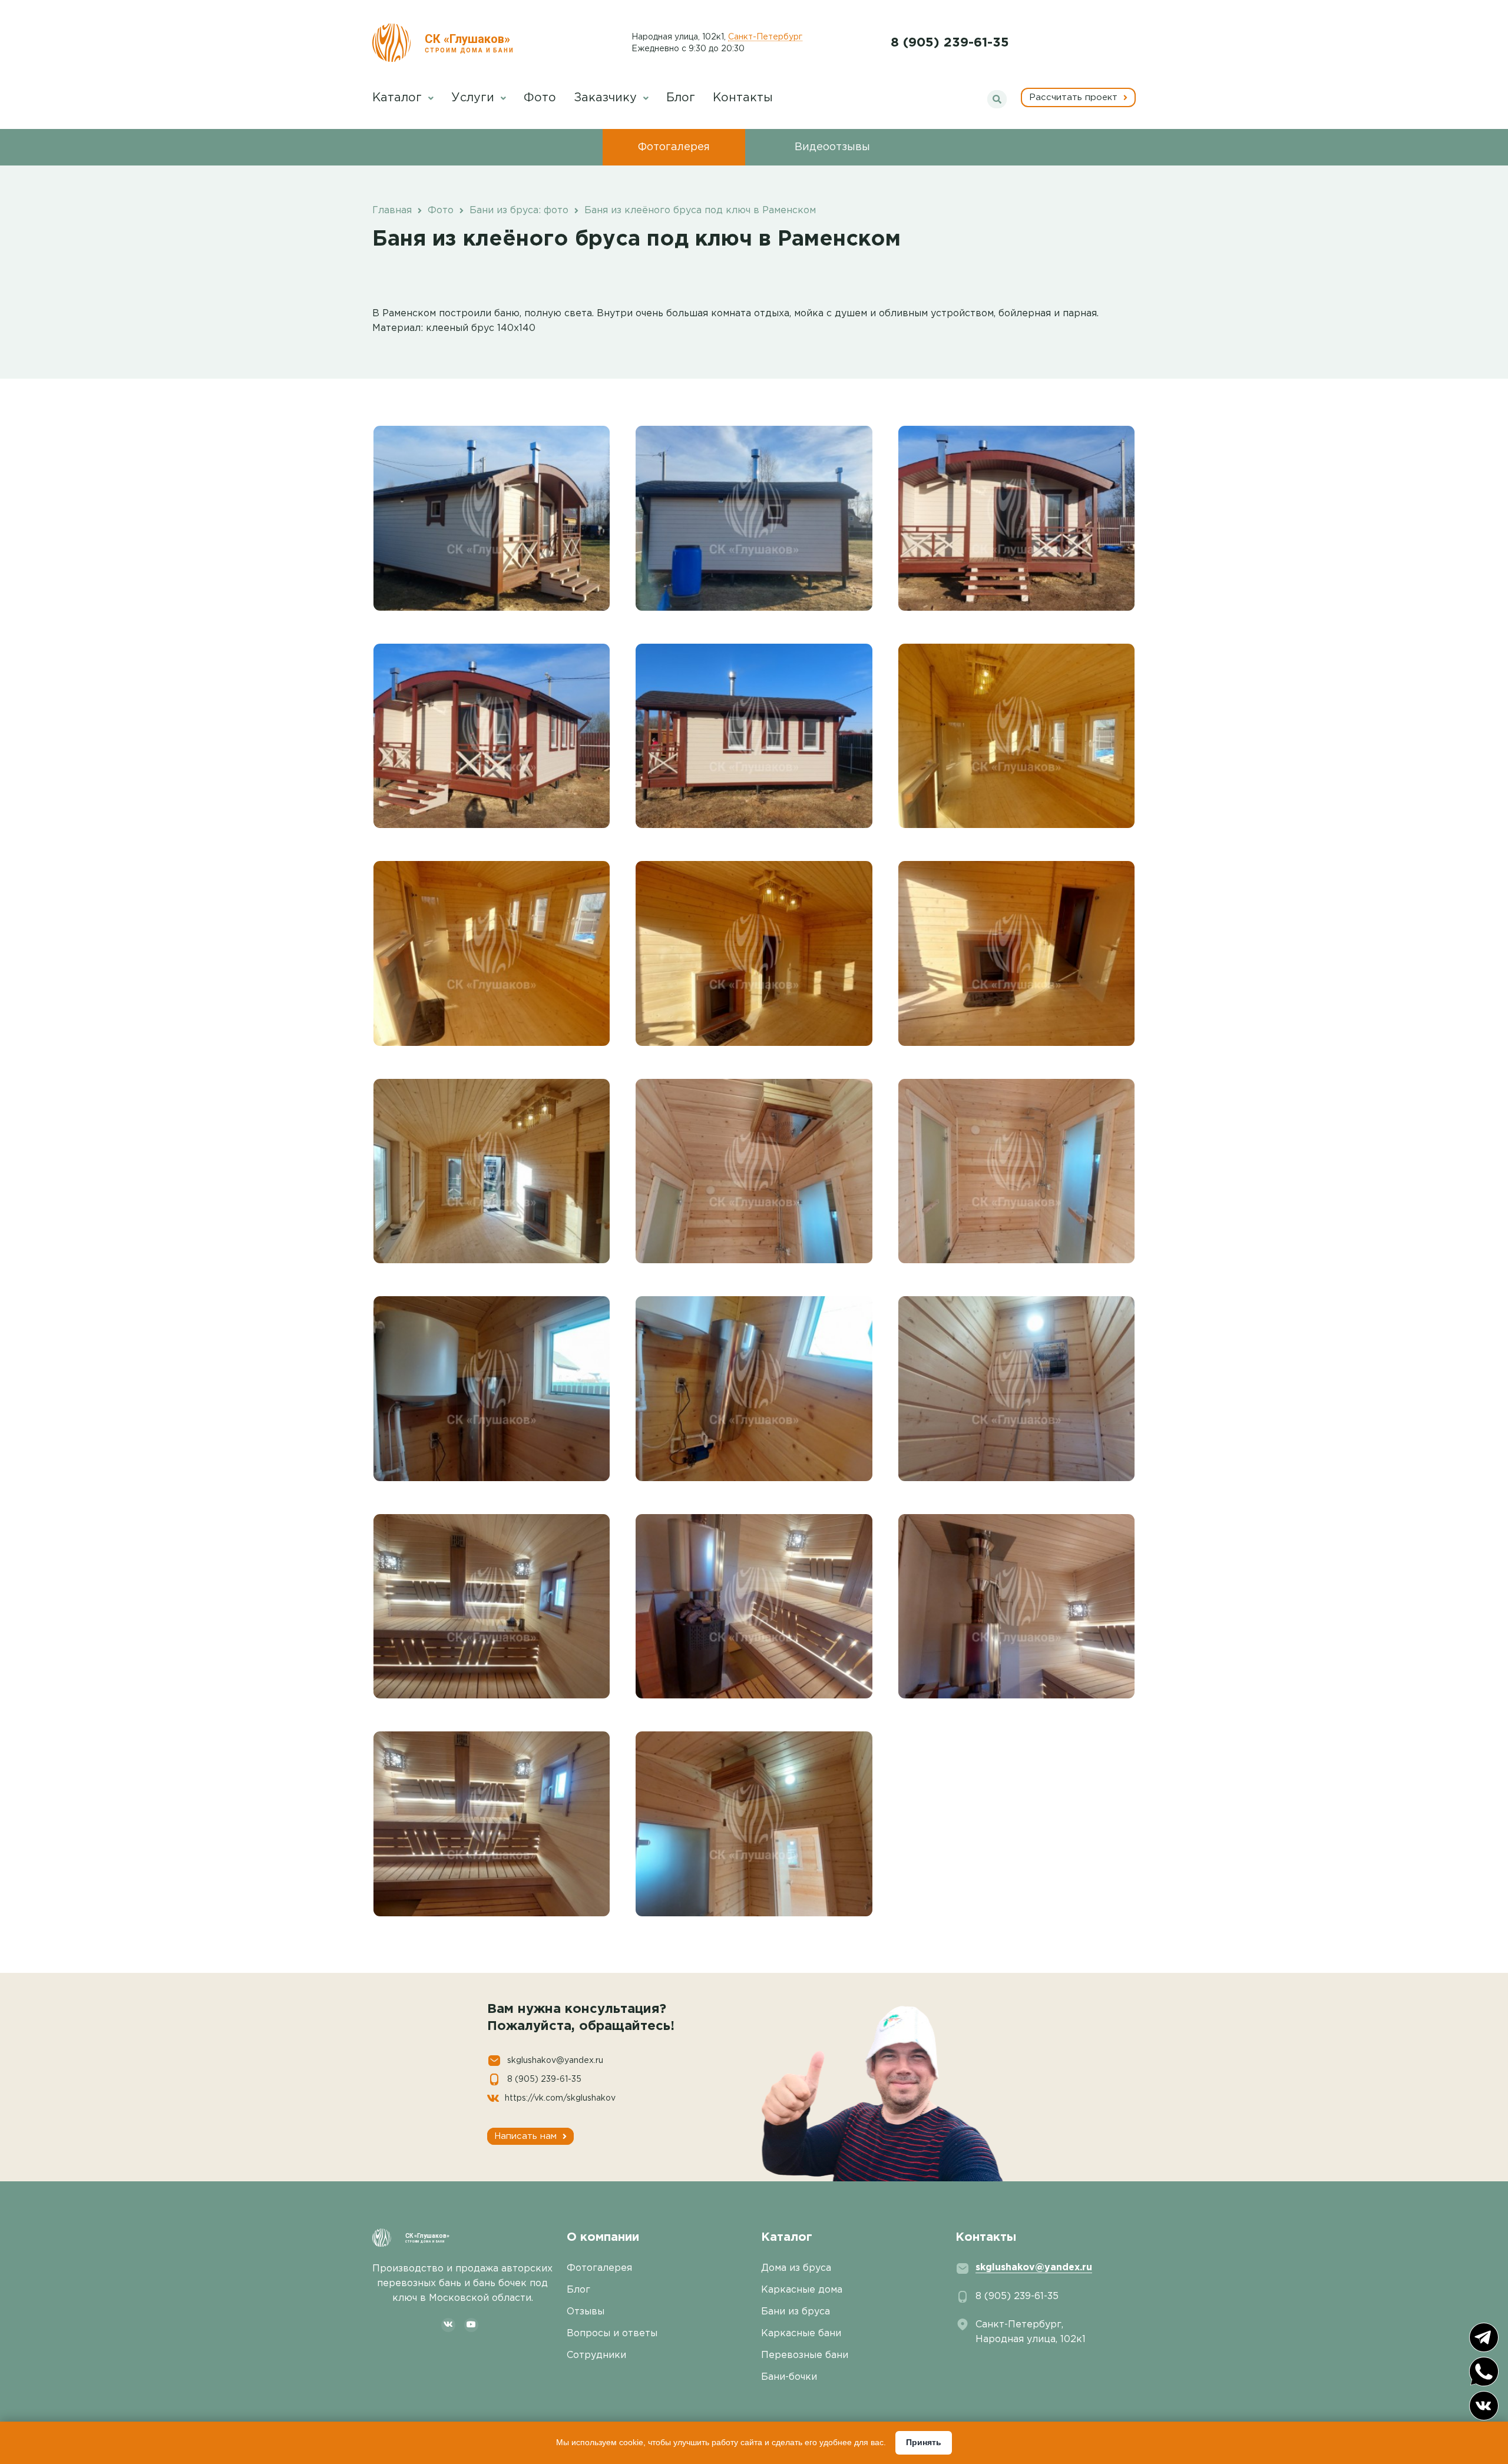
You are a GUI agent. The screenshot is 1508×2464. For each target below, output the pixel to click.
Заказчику (607, 98)
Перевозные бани (805, 2355)
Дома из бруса (796, 2268)
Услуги (474, 98)
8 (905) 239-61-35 (950, 43)
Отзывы (586, 2312)
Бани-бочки (789, 2377)
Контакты (743, 98)
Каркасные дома (802, 2290)
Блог (681, 98)
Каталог (399, 98)
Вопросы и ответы (612, 2334)
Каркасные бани (801, 2334)
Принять (924, 2442)
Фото (540, 98)
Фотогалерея (674, 147)
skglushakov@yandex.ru (555, 2061)
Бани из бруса (796, 2312)
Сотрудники (596, 2355)
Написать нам (527, 2136)
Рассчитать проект (1075, 97)
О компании (603, 2237)
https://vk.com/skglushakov (560, 2098)
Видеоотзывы (832, 147)
